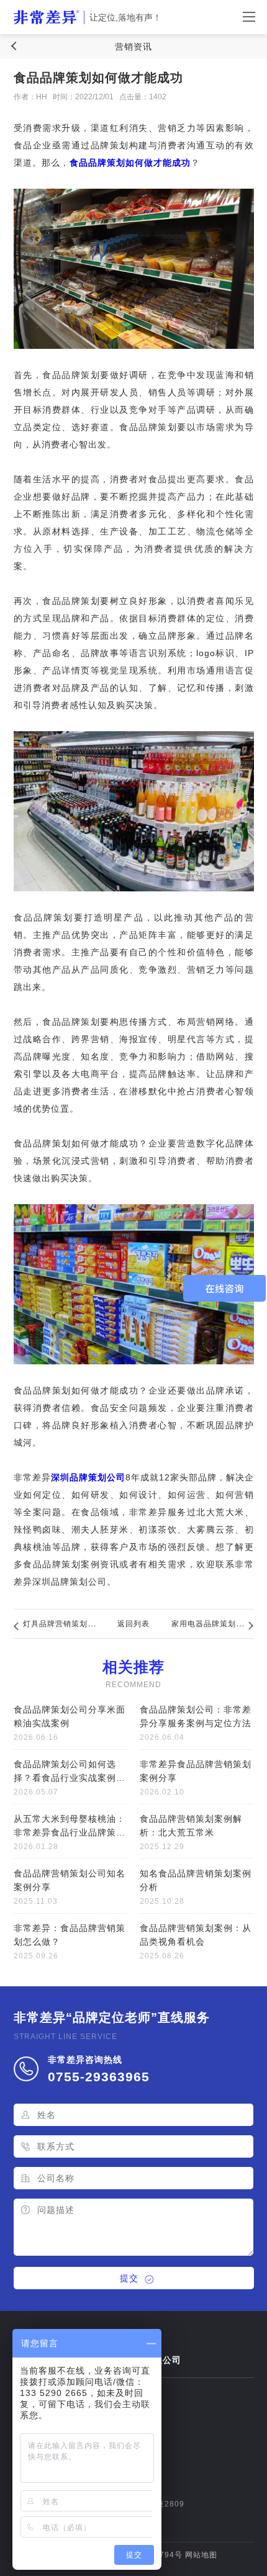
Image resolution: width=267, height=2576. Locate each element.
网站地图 (201, 2555)
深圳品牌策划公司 (88, 1477)
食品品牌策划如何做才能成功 (130, 163)
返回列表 (133, 1624)
